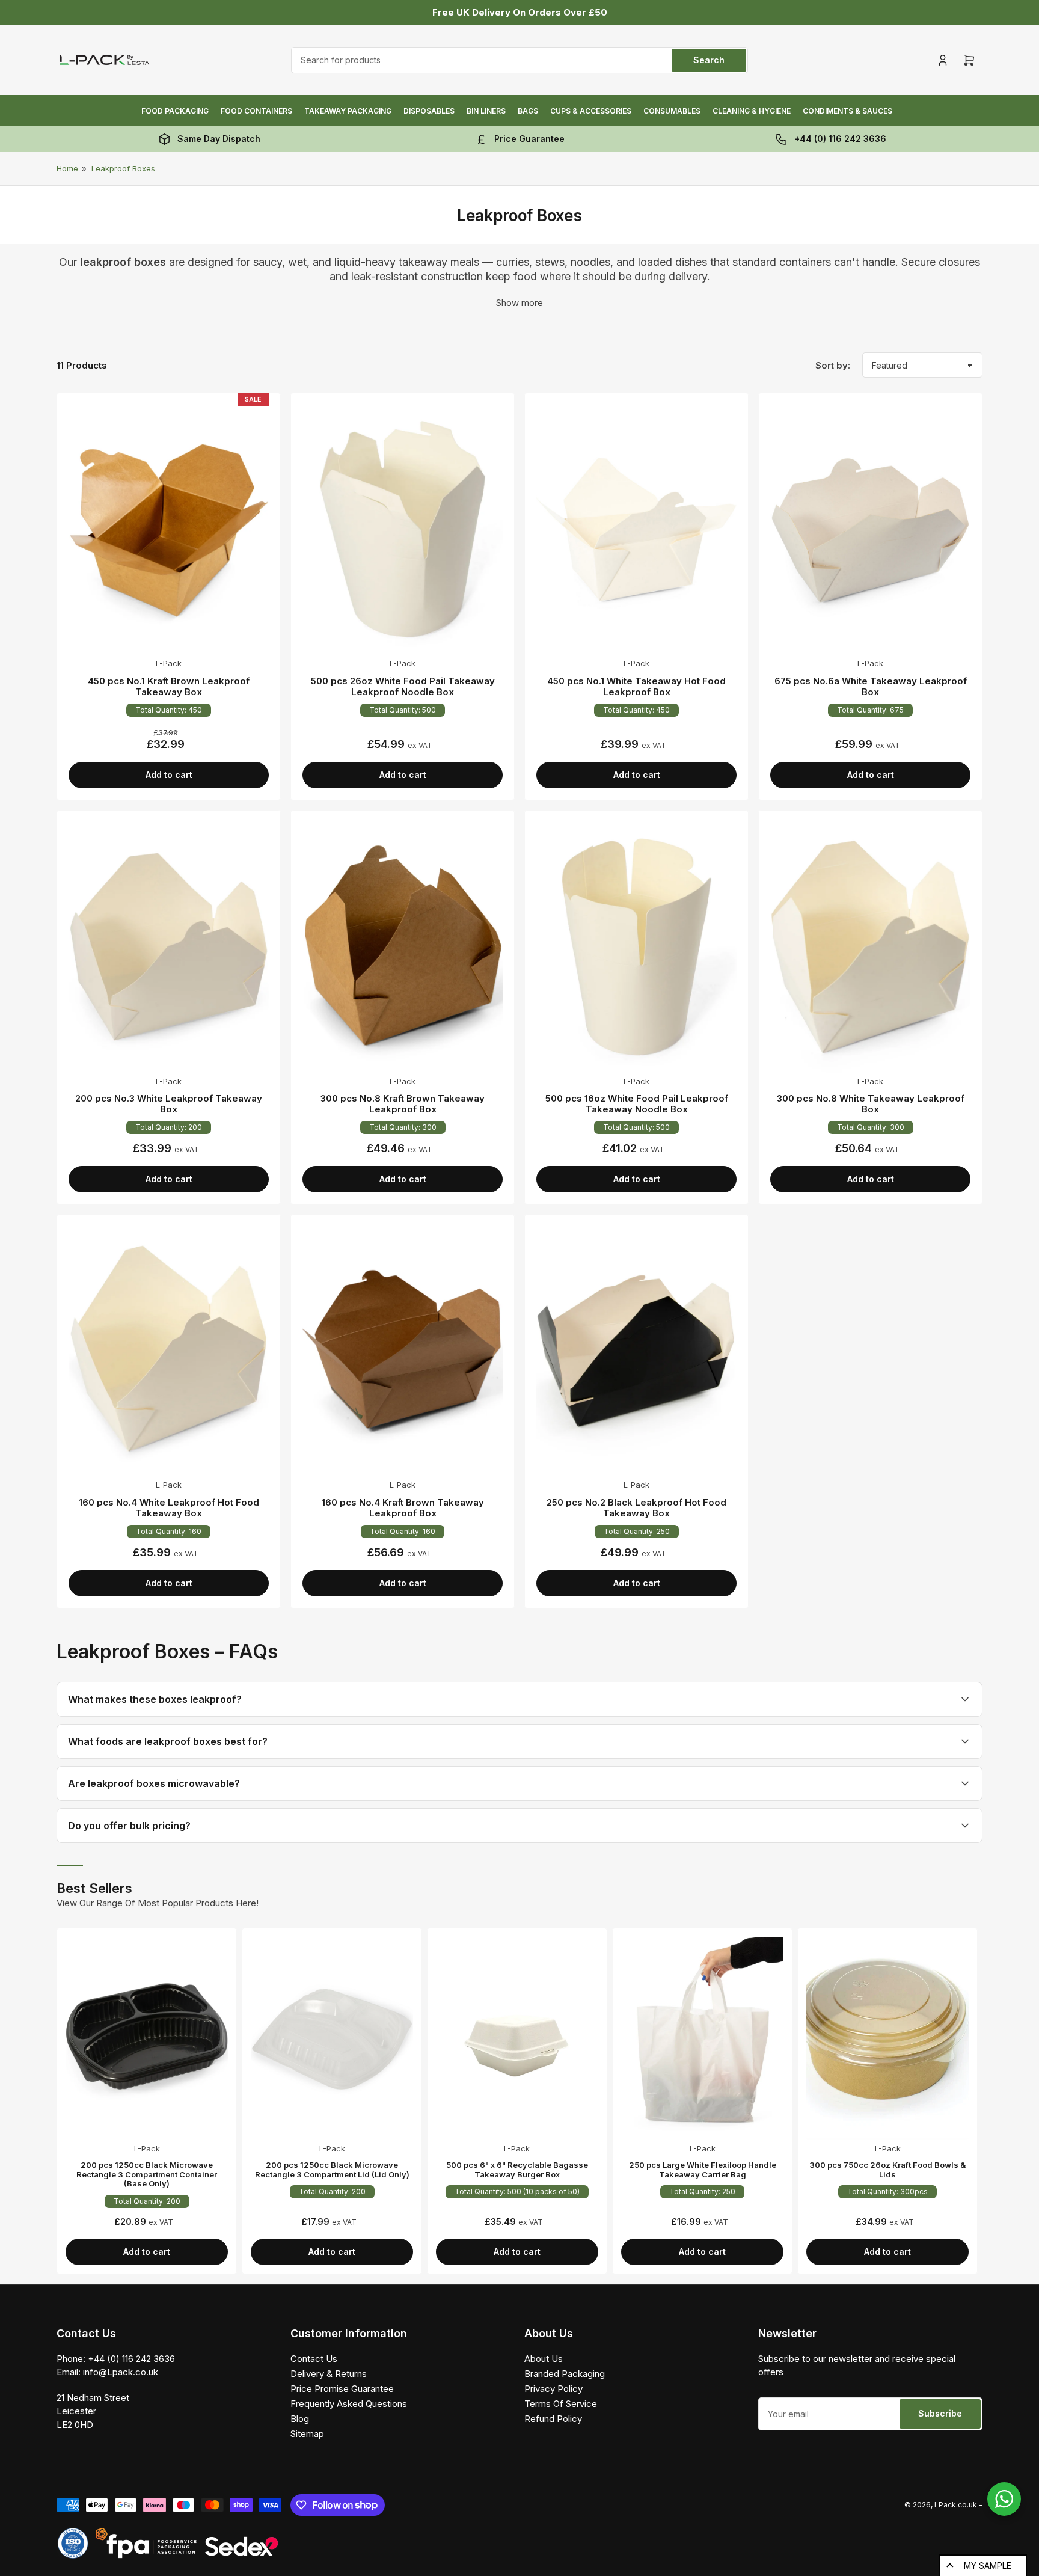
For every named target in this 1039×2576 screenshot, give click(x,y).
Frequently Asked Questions (349, 2404)
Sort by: (833, 365)
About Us (544, 2359)
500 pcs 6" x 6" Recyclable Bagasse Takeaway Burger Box (517, 2170)
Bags (528, 111)
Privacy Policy (553, 2389)
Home (67, 168)
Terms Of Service (561, 2404)
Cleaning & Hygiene (752, 111)
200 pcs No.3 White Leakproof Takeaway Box (169, 1104)
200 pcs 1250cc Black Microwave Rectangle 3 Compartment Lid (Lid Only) (332, 2170)
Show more (519, 303)
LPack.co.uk (956, 2505)
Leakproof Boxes (123, 168)
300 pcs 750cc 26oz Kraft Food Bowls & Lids (887, 2170)
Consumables (672, 111)
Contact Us (314, 2359)
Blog (300, 2419)
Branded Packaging (565, 2374)
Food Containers (256, 111)
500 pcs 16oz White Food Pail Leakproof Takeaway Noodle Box (637, 1104)
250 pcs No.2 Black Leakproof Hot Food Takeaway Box (636, 1508)
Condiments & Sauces (847, 111)
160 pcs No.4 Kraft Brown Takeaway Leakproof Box (403, 1508)
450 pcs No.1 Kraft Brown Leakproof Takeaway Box (169, 686)
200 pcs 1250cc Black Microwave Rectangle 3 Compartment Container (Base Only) (147, 2174)
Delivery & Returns (329, 2374)
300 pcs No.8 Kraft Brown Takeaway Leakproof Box (403, 1104)
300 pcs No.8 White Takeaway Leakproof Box (871, 1104)
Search (709, 60)
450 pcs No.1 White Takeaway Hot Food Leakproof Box (636, 686)
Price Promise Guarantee (342, 2389)
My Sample (988, 2565)
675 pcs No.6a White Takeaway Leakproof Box (871, 686)
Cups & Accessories (591, 111)
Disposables (429, 111)
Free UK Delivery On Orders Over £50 (520, 12)
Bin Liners (486, 111)
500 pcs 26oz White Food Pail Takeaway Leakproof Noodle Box (403, 686)
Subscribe (940, 2413)
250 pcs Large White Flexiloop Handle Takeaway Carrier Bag (703, 2170)
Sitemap (307, 2434)
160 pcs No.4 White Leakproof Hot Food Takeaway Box (169, 1508)
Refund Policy (553, 2419)
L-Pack (169, 663)
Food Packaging (175, 111)
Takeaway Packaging (348, 111)
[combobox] (519, 60)
